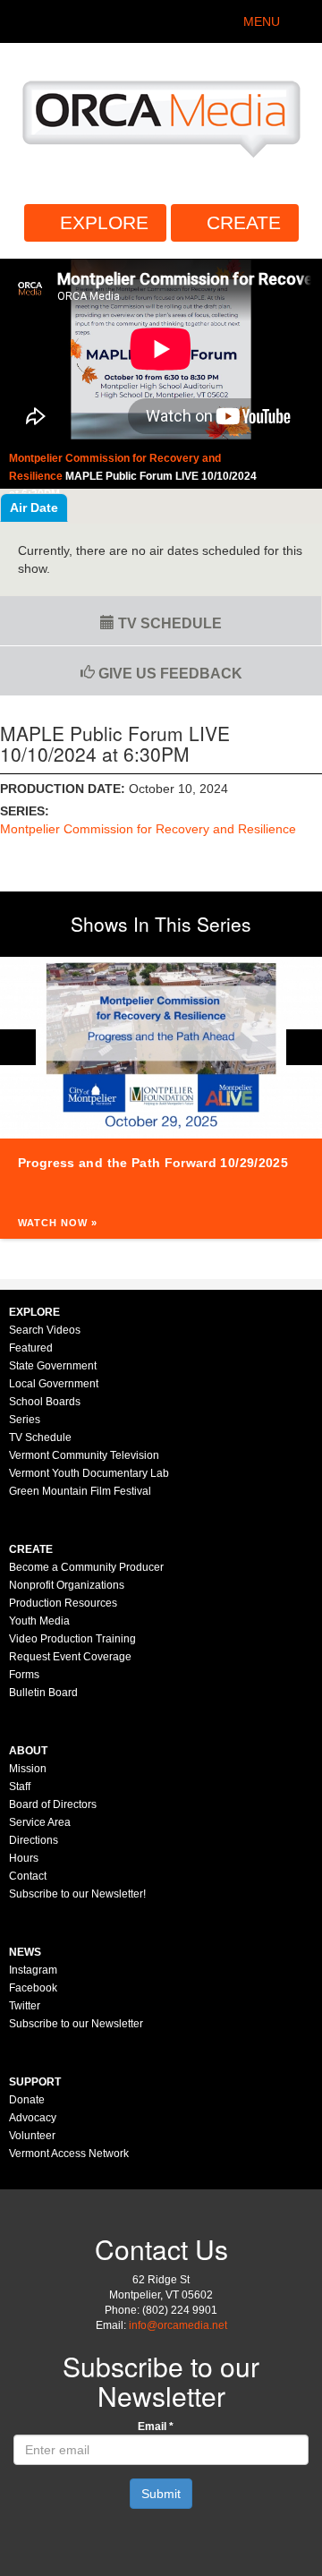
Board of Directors (53, 1804)
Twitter (25, 2006)
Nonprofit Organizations (67, 1585)
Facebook (33, 1988)
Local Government (54, 1384)
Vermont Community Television (84, 1455)
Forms (24, 1675)
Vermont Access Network (69, 2154)
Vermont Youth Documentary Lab (89, 1473)
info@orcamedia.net (178, 2325)
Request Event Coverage (70, 1657)
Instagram (33, 1970)
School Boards (45, 1402)
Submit (161, 2494)
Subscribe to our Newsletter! (77, 1894)
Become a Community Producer (86, 1567)
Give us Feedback (169, 674)
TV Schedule (168, 623)
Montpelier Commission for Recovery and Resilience (148, 829)
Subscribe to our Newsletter (76, 2024)
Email (156, 2427)
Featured (31, 1348)
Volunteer (32, 2136)
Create (244, 222)
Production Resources (63, 1603)
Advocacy (33, 2118)
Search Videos (45, 1330)
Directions (34, 1840)
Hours (24, 1858)
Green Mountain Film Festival (80, 1491)
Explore (104, 222)
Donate (27, 2100)
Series (25, 1420)
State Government (53, 1366)
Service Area (40, 1822)
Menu (262, 21)
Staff (20, 1787)
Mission (28, 1769)
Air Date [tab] (34, 508)
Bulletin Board (43, 1693)
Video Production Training (72, 1639)
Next (304, 1047)
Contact (28, 1876)
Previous (18, 1047)
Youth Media (39, 1621)
